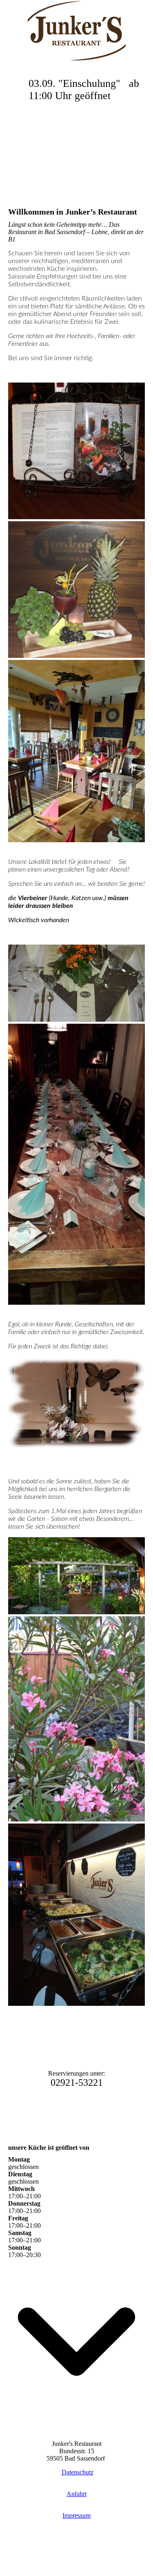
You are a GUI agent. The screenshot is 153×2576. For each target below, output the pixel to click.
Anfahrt (76, 2494)
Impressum (76, 2515)
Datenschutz (78, 2472)
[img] (77, 31)
